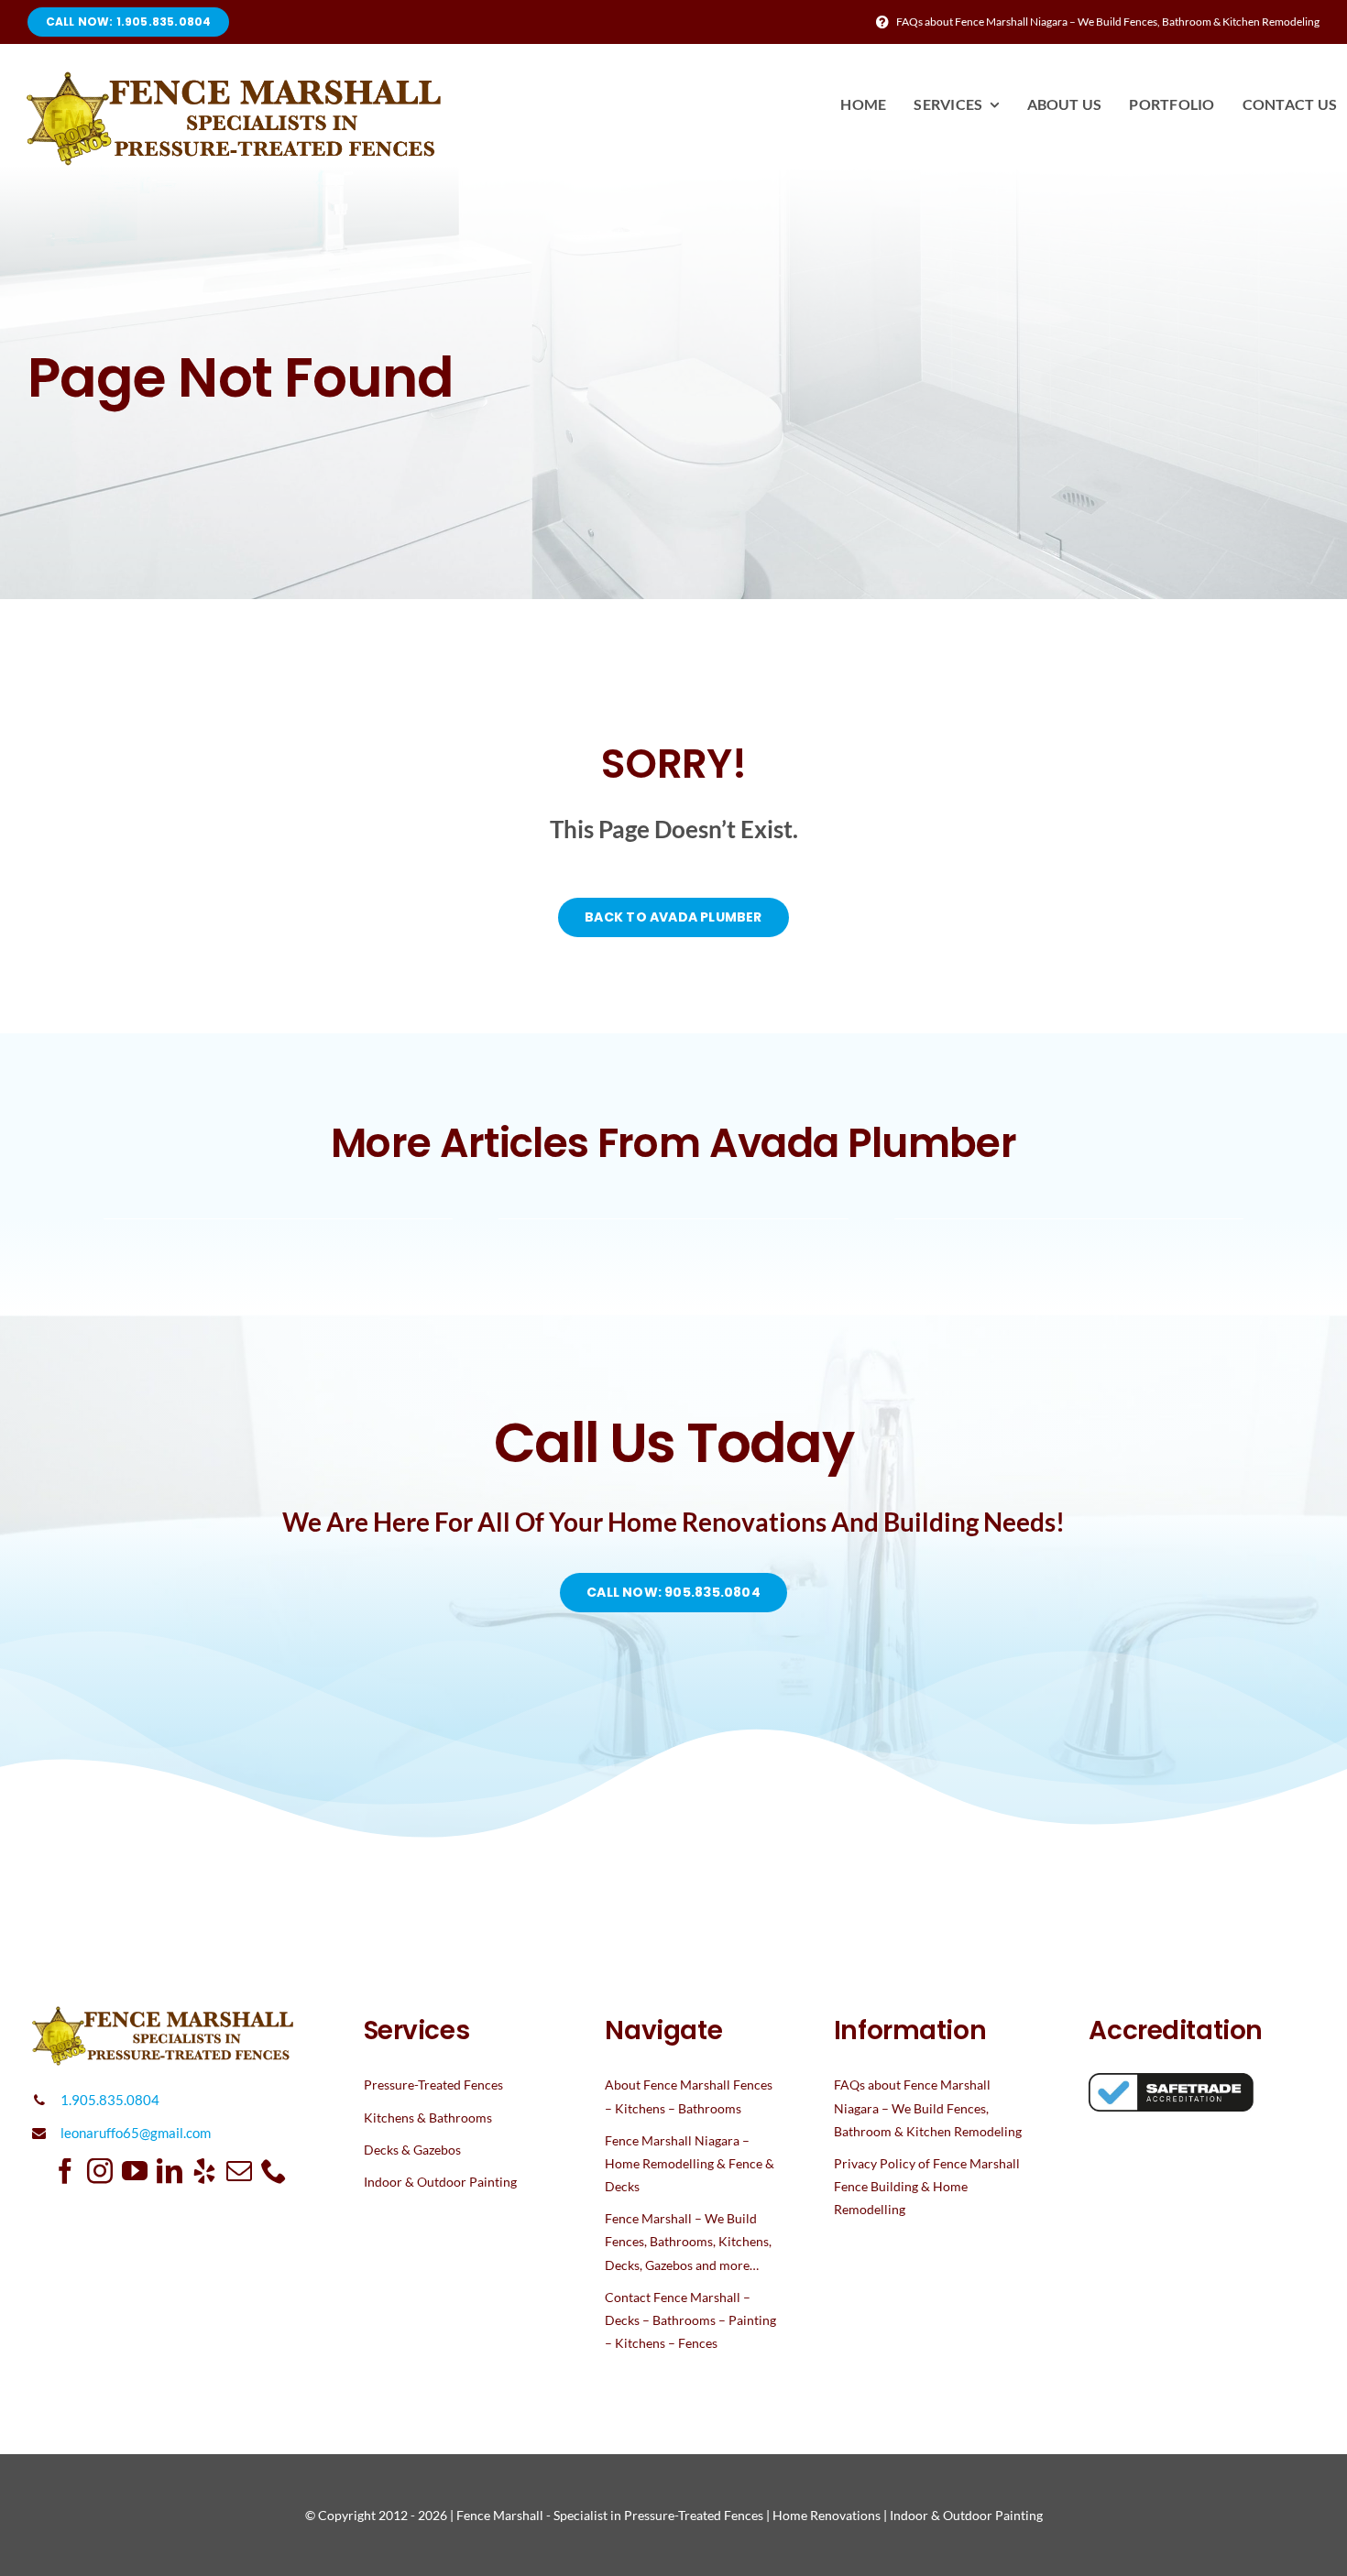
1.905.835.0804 (110, 2100)
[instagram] (100, 2171)
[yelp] (204, 2171)
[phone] (274, 2171)
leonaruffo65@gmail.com (136, 2133)
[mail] (239, 2171)
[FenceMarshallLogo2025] (237, 78)
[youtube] (135, 2171)
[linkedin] (170, 2171)
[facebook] (65, 2171)
